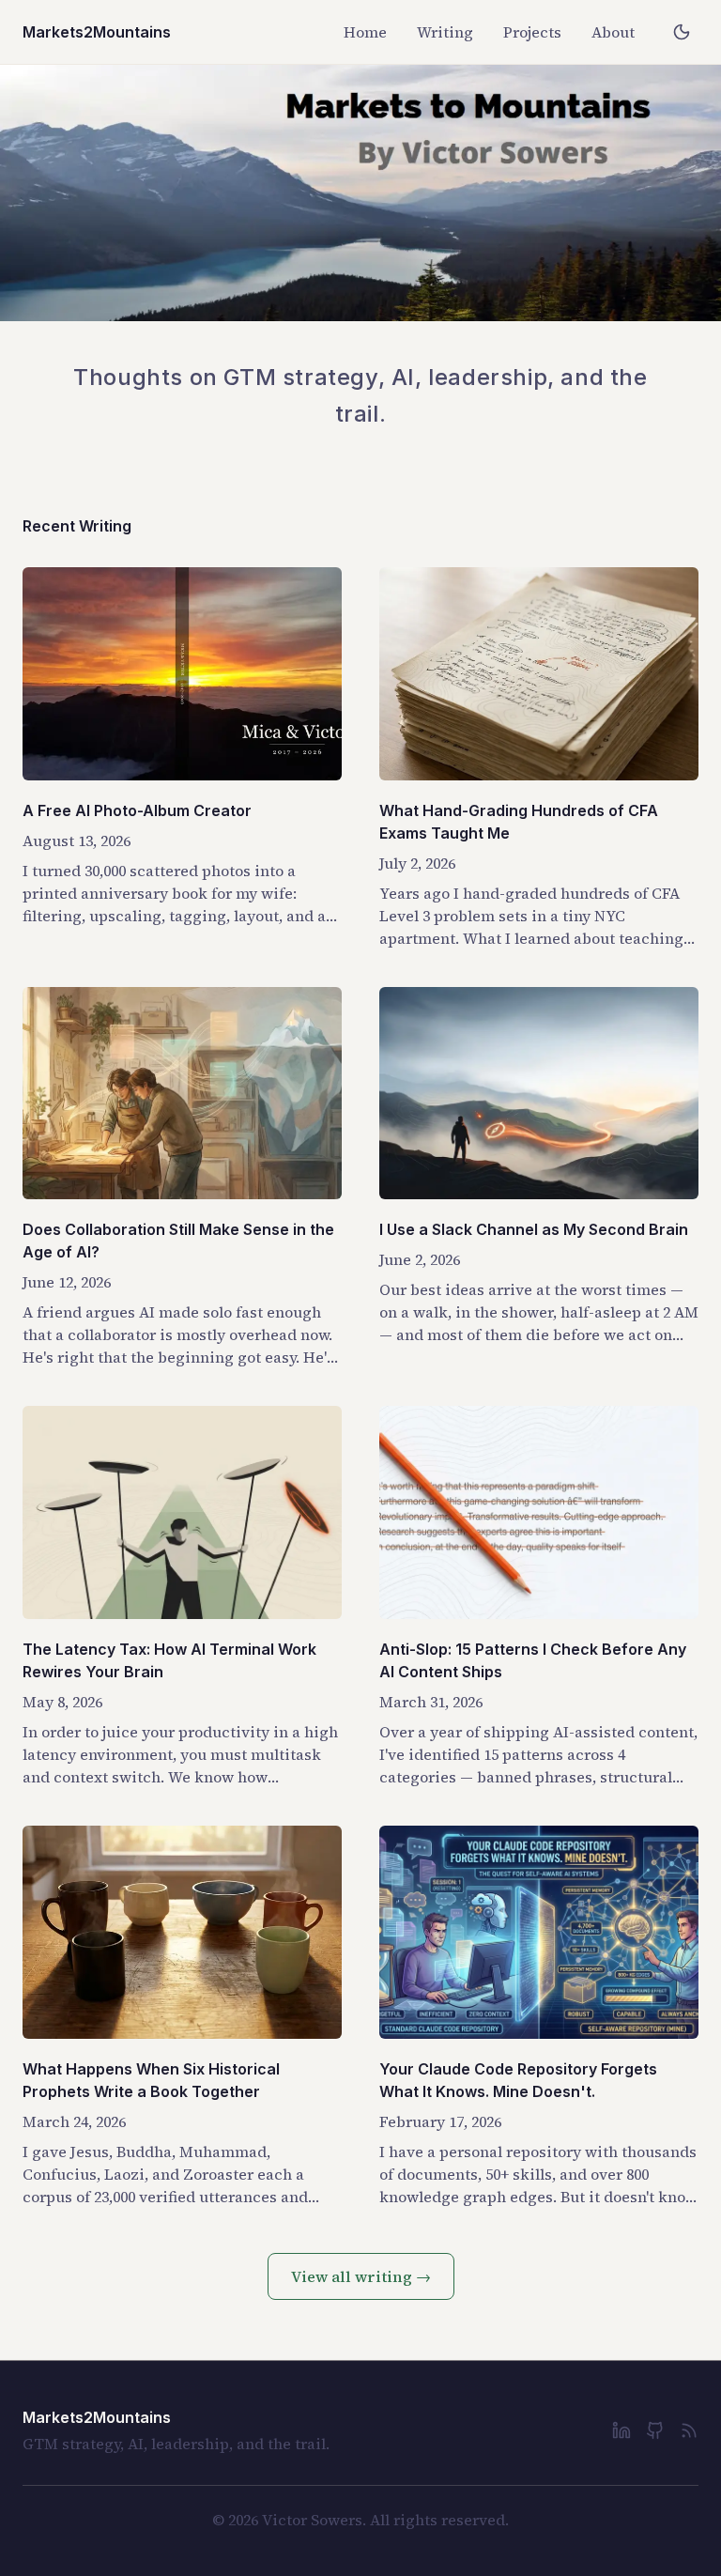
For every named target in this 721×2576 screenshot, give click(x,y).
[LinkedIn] (621, 2430)
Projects (532, 32)
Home (365, 32)
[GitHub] (655, 2430)
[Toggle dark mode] (682, 32)
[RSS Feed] (689, 2430)
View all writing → (361, 2276)
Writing (445, 32)
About (613, 32)
